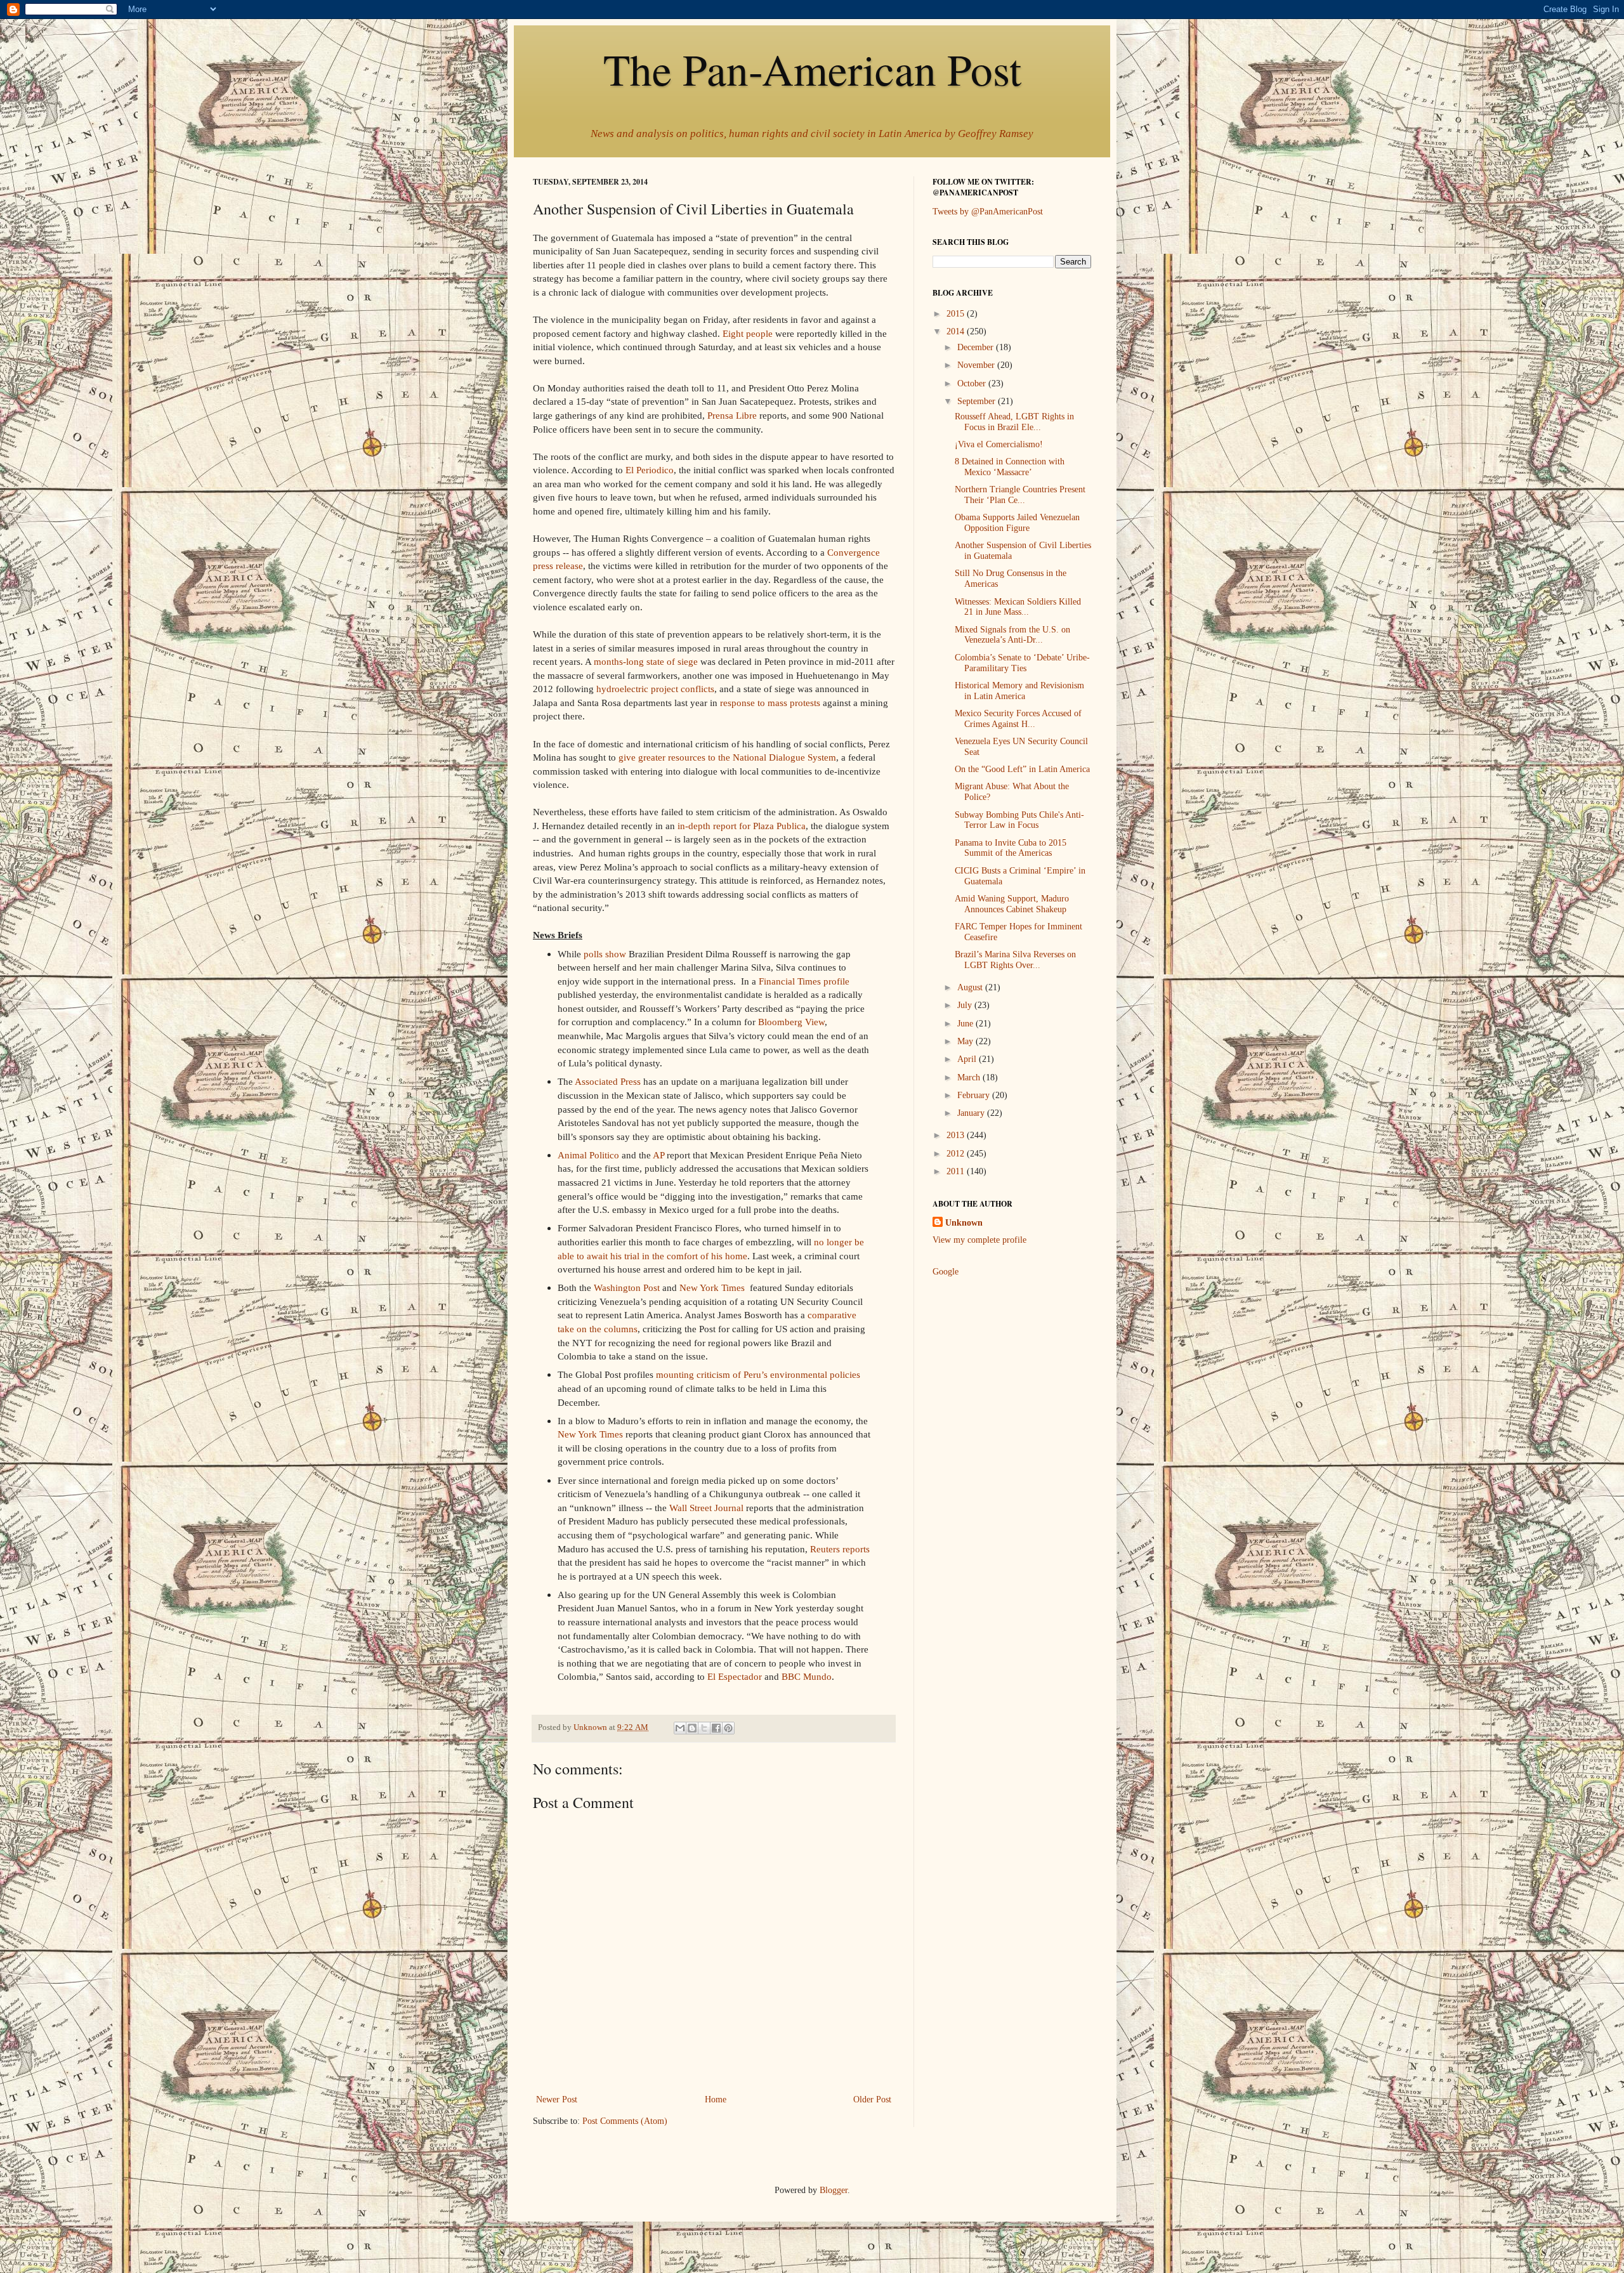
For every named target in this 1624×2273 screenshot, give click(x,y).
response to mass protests (770, 703)
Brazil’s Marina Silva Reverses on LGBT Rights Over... (1015, 960)
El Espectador (735, 1676)
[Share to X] (704, 1728)
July (966, 1005)
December (977, 347)
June (966, 1024)
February (975, 1095)
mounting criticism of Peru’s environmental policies (758, 1374)
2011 (957, 1171)
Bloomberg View (791, 1022)
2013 (957, 1135)
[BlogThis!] (692, 1728)
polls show (605, 954)
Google (946, 1272)
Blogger (834, 2190)
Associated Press (608, 1081)
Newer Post (557, 2099)
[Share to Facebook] (716, 1728)
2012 (957, 1154)
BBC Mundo (807, 1676)
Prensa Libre (732, 415)
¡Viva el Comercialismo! (999, 444)
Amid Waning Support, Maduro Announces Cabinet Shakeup (1012, 904)
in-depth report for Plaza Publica (742, 826)
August (971, 987)
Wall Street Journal (706, 1508)
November (977, 365)
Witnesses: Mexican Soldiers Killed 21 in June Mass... (1018, 607)
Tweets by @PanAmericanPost (988, 212)
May (966, 1041)
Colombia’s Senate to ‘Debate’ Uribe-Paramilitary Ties (1022, 663)
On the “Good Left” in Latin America (1022, 769)
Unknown (964, 1223)
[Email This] (680, 1728)
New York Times (712, 1287)
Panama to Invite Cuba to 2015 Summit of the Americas (1011, 848)
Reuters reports (840, 1549)
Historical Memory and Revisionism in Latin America (1019, 691)
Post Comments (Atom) (625, 2121)
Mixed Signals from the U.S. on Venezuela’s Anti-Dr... (1012, 635)
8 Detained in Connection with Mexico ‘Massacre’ (1010, 467)
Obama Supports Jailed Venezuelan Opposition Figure (1017, 523)
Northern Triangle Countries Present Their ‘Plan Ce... (1020, 495)
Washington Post (627, 1287)
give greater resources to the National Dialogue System (727, 757)
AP (658, 1155)
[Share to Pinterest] (728, 1728)
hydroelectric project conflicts (655, 689)
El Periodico (650, 470)
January (972, 1113)
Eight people (748, 333)
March (970, 1078)
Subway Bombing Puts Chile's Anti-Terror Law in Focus (1019, 820)
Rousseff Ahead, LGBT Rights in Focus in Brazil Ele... (1014, 422)
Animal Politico (588, 1155)
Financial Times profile (804, 981)
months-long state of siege (646, 661)
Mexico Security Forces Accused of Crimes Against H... (1018, 719)
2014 (957, 331)
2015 (957, 314)
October (973, 383)
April (968, 1059)
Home (716, 2099)
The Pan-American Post (812, 69)
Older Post (872, 2099)
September (978, 401)
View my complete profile (979, 1240)
